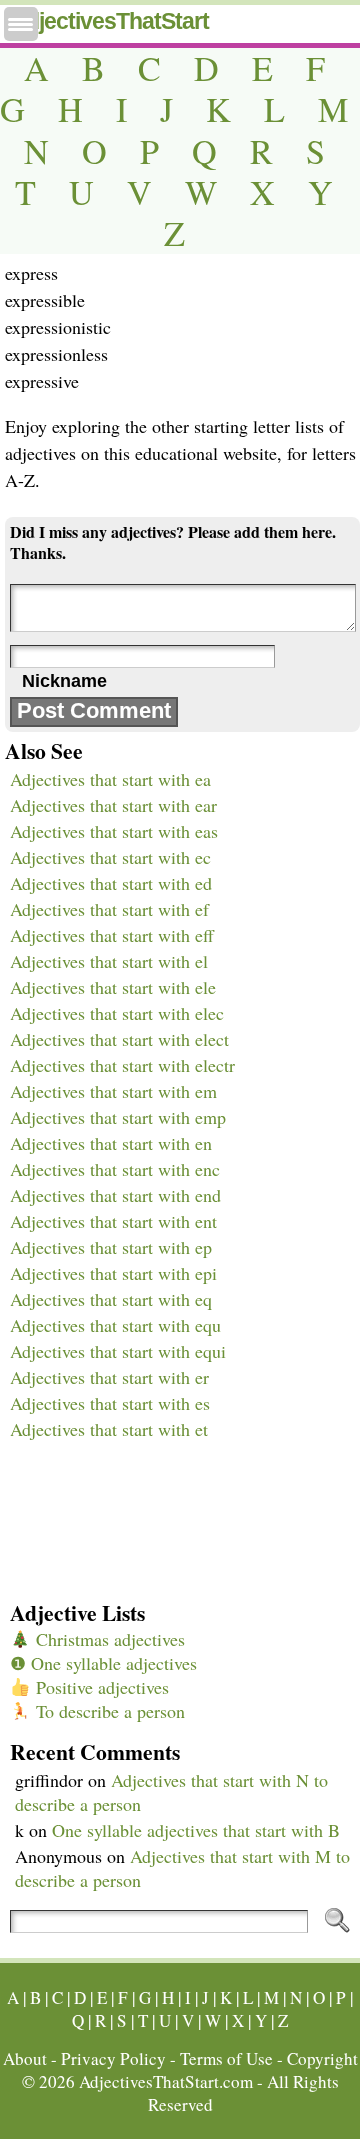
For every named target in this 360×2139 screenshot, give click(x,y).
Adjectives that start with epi (113, 1273)
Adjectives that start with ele (113, 987)
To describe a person (108, 1711)
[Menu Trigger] (21, 24)
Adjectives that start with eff (112, 935)
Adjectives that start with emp (118, 1117)
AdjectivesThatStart (109, 21)
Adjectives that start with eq (111, 1299)
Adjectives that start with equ (115, 1325)
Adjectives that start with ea (110, 779)
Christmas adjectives (108, 1639)
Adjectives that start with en (111, 1143)
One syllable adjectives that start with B (196, 1830)
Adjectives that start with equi (118, 1351)
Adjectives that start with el (109, 961)
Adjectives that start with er (109, 1377)
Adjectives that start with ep (111, 1247)
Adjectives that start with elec (117, 1013)
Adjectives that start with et (109, 1429)
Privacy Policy (113, 2058)
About (25, 2058)
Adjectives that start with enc (115, 1169)
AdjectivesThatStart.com (166, 2081)
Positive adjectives (100, 1687)
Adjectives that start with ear (113, 805)
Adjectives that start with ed (111, 883)
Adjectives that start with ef (109, 909)
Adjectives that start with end (115, 1195)
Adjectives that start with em (113, 1091)
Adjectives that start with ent (113, 1221)
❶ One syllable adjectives (103, 1663)
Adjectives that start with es (110, 1403)
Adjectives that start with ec (110, 857)
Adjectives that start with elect (119, 1039)
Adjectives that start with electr (122, 1065)
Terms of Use (226, 2058)
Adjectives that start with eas (114, 831)
